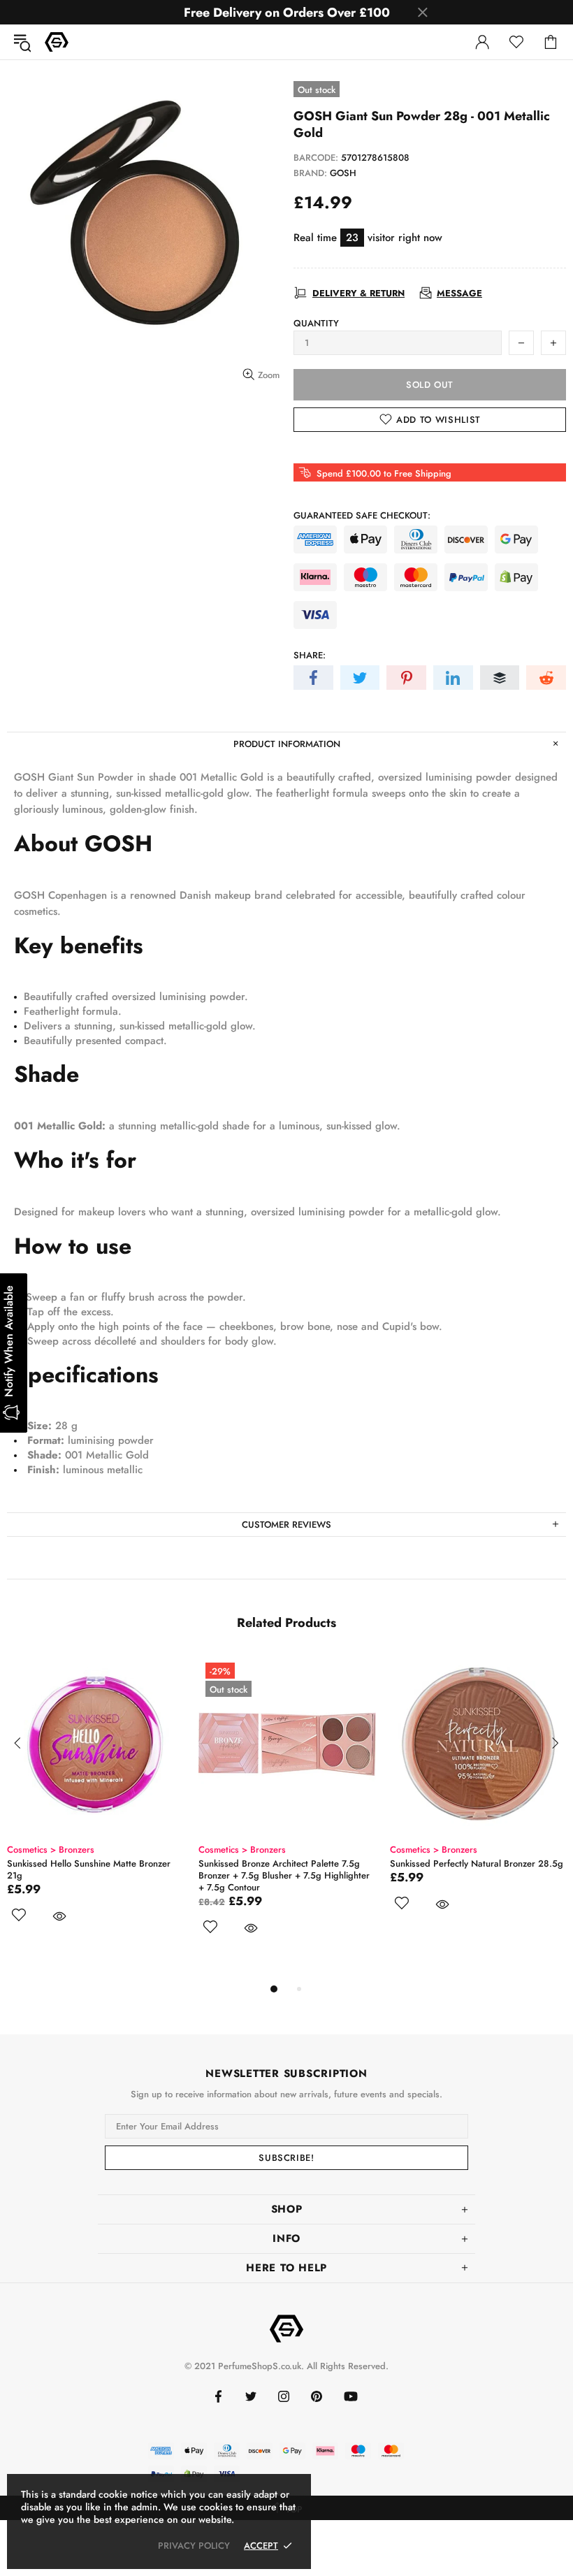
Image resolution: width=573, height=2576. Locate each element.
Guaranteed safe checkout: (362, 515)
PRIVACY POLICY (194, 2546)
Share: (310, 655)
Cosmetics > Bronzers (51, 1850)
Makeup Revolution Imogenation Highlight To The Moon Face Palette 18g (283, 1869)
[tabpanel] (96, 1800)
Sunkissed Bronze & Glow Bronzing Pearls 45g (475, 1869)
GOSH (343, 173)
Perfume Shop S (57, 42)
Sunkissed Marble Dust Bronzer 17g (79, 1864)
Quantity (316, 323)
